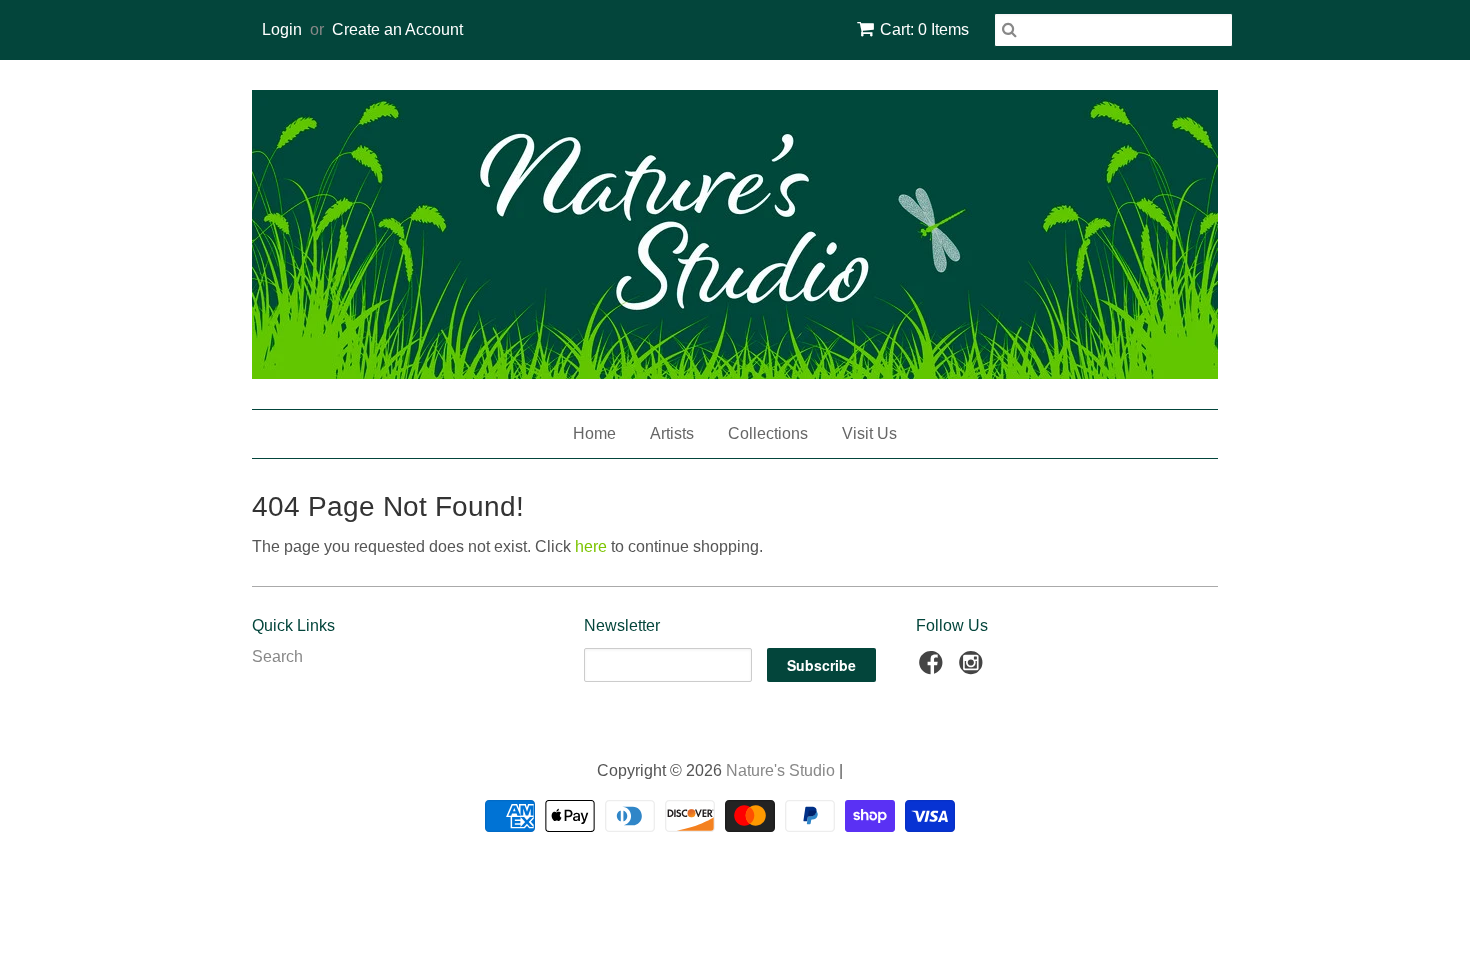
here (591, 546)
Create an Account (397, 29)
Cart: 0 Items (924, 29)
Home (594, 433)
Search (277, 656)
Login (282, 29)
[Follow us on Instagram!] (974, 668)
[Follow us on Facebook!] (934, 668)
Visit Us (869, 433)
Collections (768, 433)
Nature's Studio (780, 770)
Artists (672, 433)
